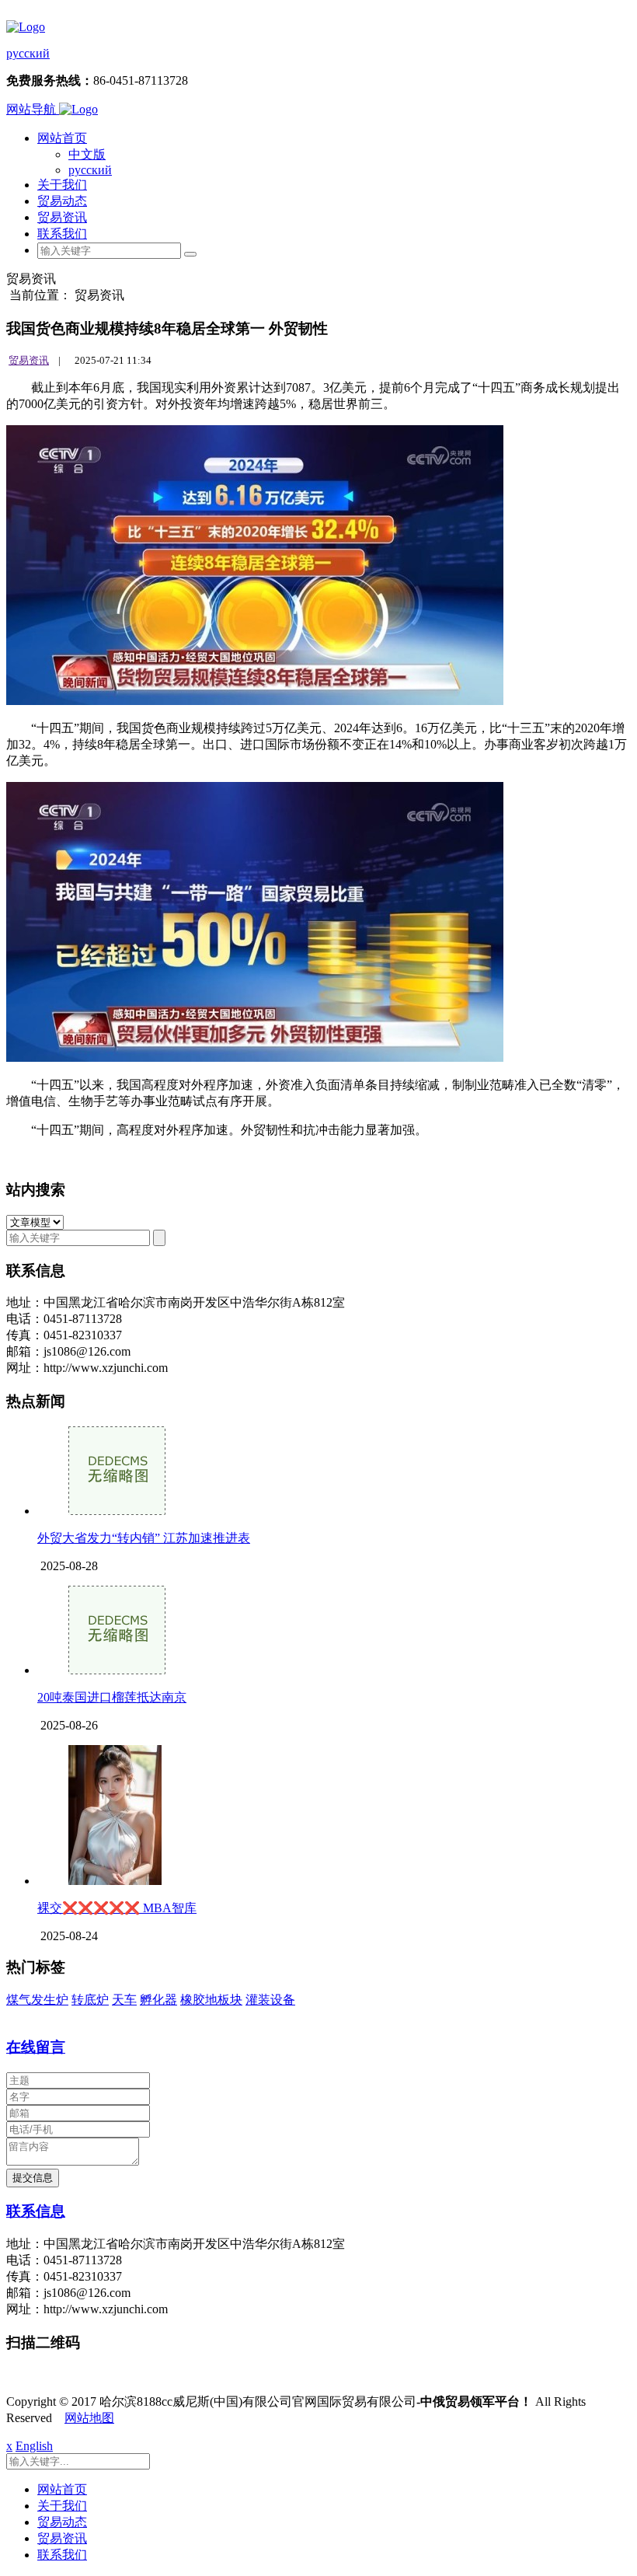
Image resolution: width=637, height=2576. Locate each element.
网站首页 (62, 138)
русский (28, 53)
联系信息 (36, 2211)
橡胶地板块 (211, 2000)
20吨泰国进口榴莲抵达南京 (112, 1697)
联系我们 (62, 234)
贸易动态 (62, 201)
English (34, 2446)
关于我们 (62, 185)
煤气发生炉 (37, 2000)
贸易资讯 (62, 217)
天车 (124, 2000)
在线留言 (36, 2047)
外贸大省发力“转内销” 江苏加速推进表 (144, 1538)
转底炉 (90, 2000)
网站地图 (89, 2418)
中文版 (87, 154)
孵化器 (158, 2000)
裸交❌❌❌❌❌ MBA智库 (117, 1908)
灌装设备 (270, 2000)
